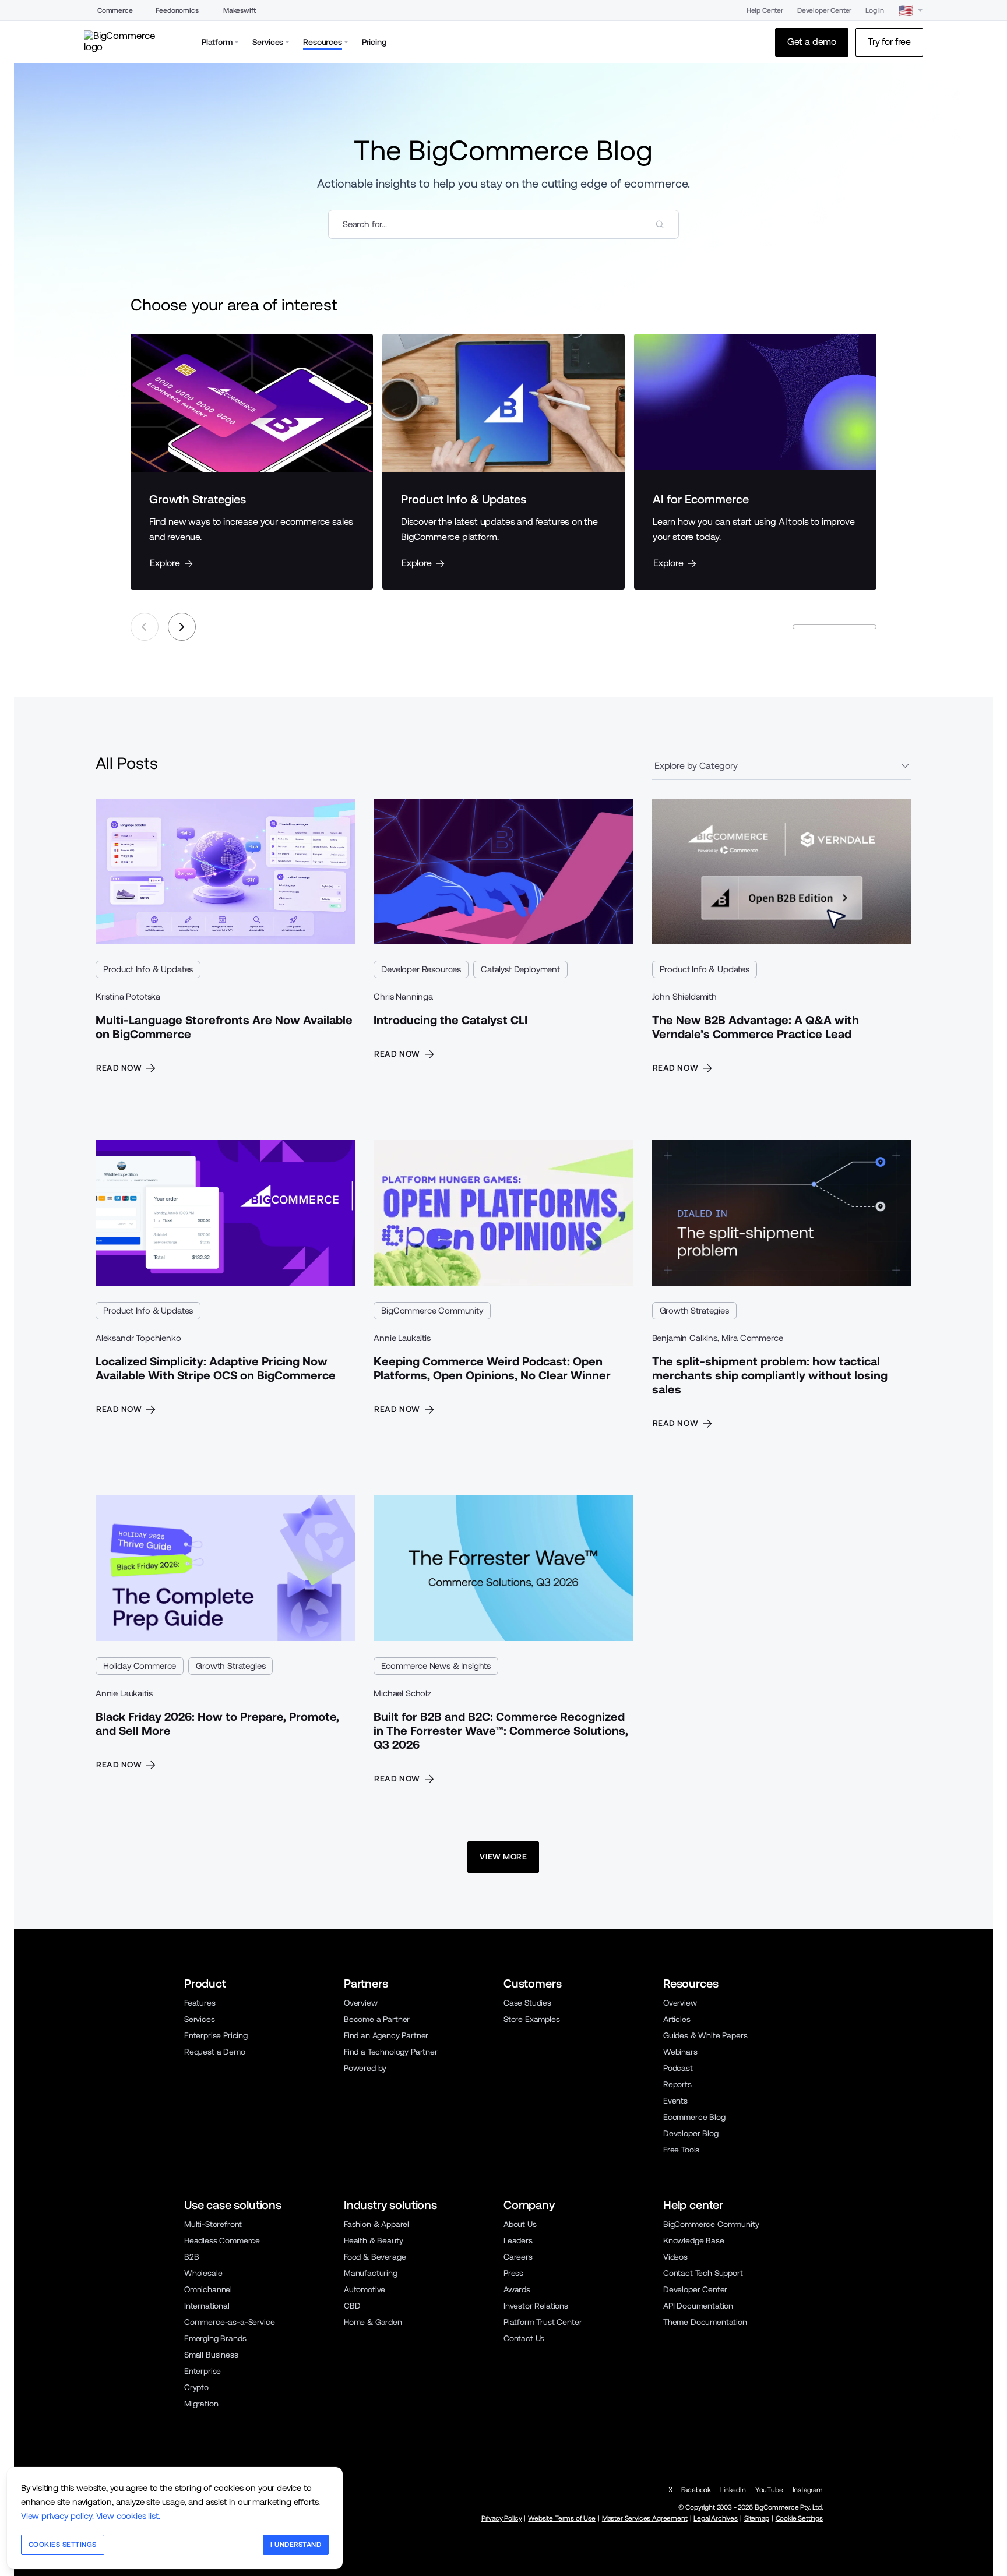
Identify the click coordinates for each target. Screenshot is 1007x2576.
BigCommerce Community (432, 1310)
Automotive (365, 2289)
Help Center (765, 10)
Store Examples (532, 2019)
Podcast (678, 2068)
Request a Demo (215, 2052)
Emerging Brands (215, 2338)
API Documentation (698, 2306)
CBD (352, 2306)
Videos (675, 2257)
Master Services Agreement (645, 2518)
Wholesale (203, 2273)
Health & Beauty (373, 2240)
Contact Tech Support (703, 2273)
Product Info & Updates (148, 969)
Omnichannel (208, 2289)
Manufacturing (371, 2273)
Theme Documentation (705, 2322)
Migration (201, 2404)
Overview (361, 2003)
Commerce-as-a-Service (229, 2322)
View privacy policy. (57, 2516)
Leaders (518, 2240)
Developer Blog (691, 2133)
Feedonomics (177, 10)
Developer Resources (421, 969)
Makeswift (239, 10)
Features (200, 2003)
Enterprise (203, 2371)
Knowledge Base (694, 2240)
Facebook (696, 2490)
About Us (520, 2224)
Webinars (680, 2052)
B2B (192, 2257)
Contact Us (524, 2338)
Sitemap (757, 2518)
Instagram (808, 2490)
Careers (518, 2257)
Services (200, 2019)
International (207, 2306)
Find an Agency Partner (386, 2035)
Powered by (365, 2068)
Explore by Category (696, 766)
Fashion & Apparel (376, 2224)
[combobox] (503, 224)
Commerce (115, 10)
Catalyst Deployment (520, 969)
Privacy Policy (502, 2518)
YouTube (769, 2490)
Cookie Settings (799, 2518)
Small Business (211, 2355)
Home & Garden (373, 2322)
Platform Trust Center (543, 2322)
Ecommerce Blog (694, 2117)
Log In (875, 10)
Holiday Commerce (140, 1666)
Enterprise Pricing (216, 2035)
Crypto (196, 2387)
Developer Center (824, 10)
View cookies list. (128, 2516)
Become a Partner (377, 2019)
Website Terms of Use (562, 2518)
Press (513, 2273)
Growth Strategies (694, 1310)
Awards (517, 2289)
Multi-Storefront (213, 2224)
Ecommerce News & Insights (436, 1666)
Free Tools (681, 2150)
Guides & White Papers (705, 2035)
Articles (677, 2019)
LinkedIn (733, 2490)
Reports (677, 2084)
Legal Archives (716, 2518)
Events (675, 2101)
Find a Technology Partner (391, 2052)
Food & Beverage (375, 2257)
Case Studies (527, 2003)
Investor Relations (536, 2306)
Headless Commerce (222, 2240)
